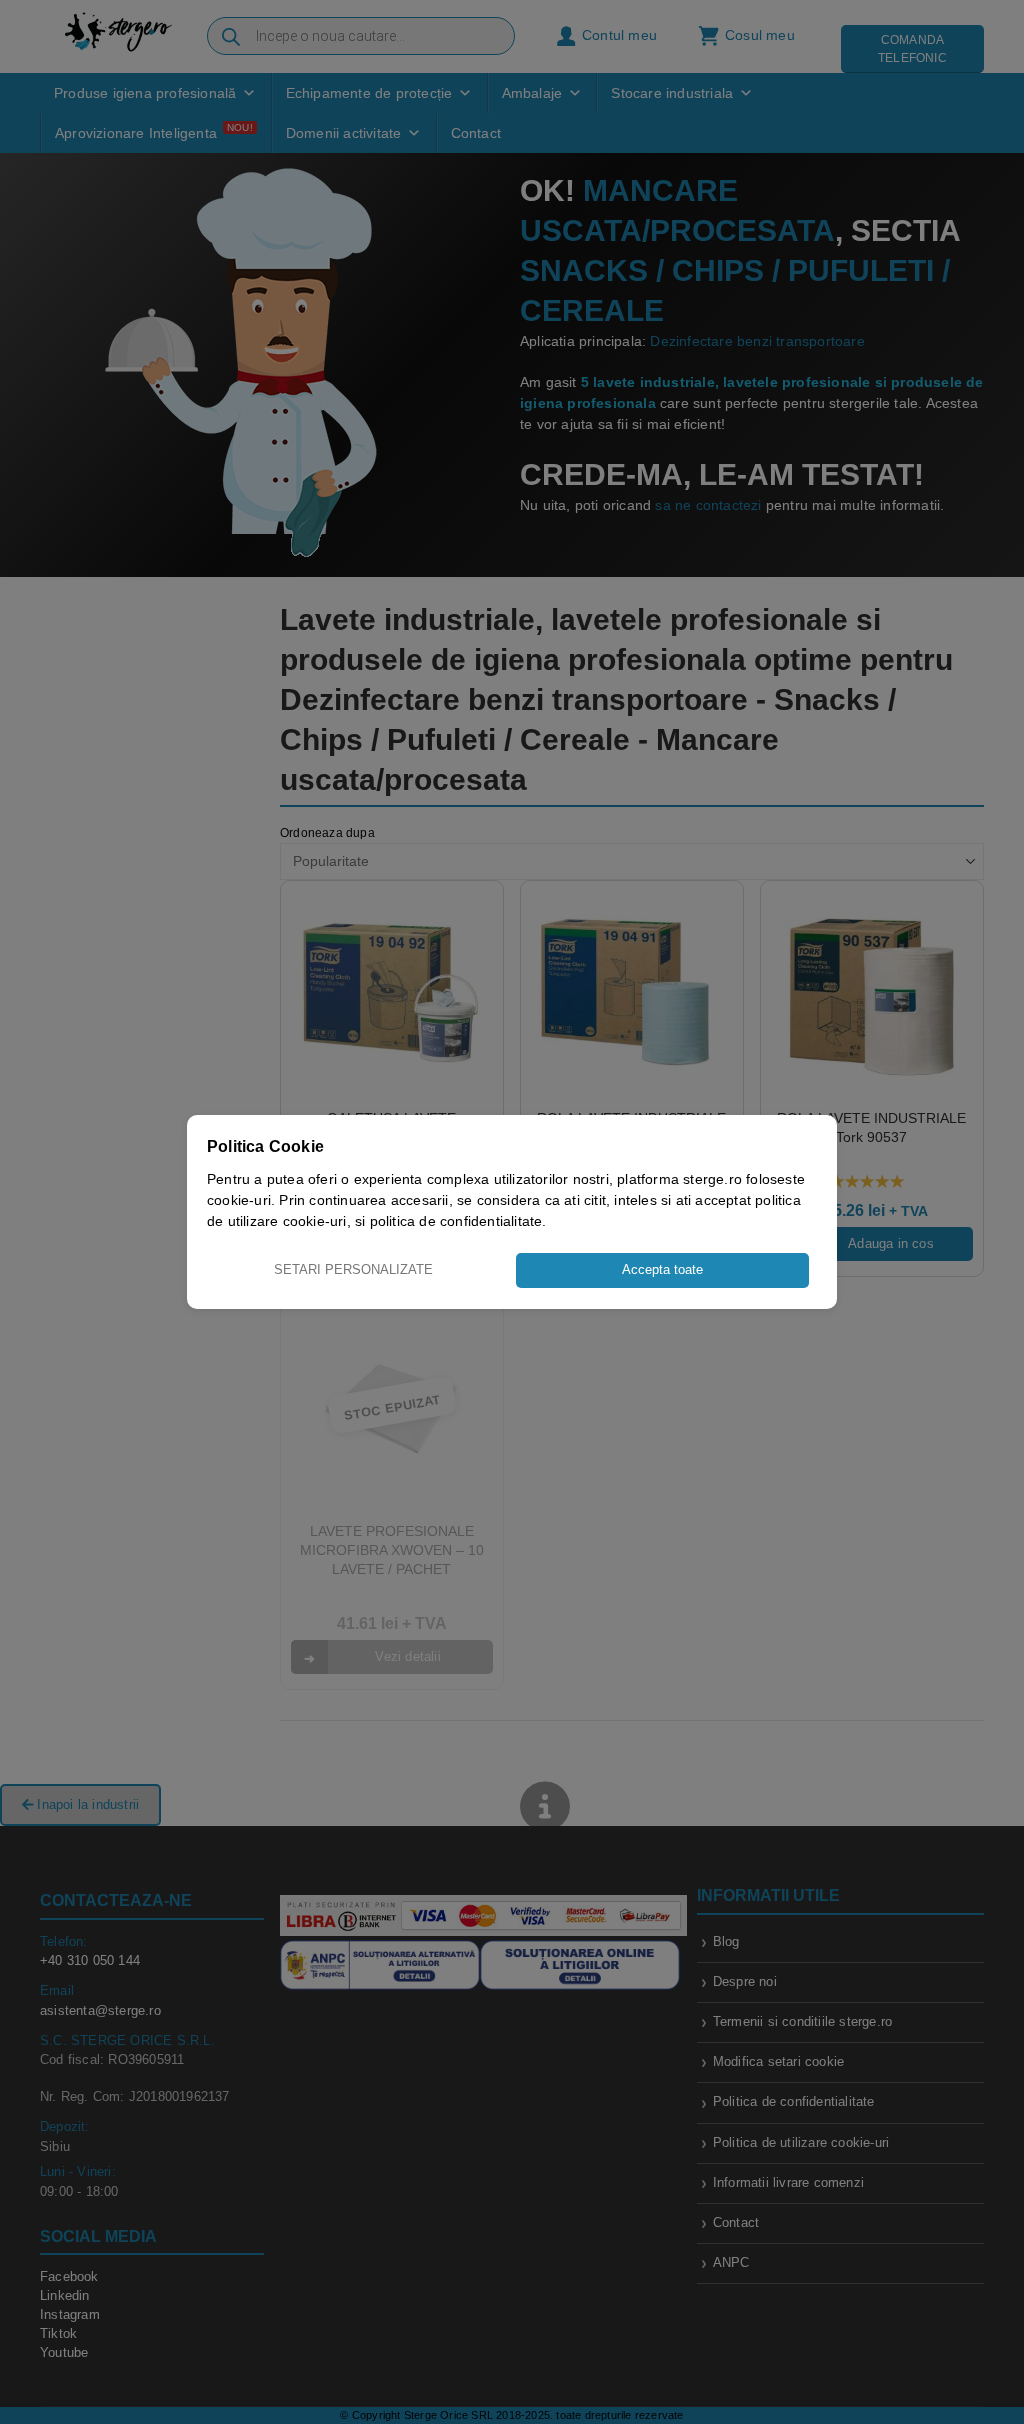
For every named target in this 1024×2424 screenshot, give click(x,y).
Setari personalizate (353, 1269)
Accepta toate (662, 1269)
